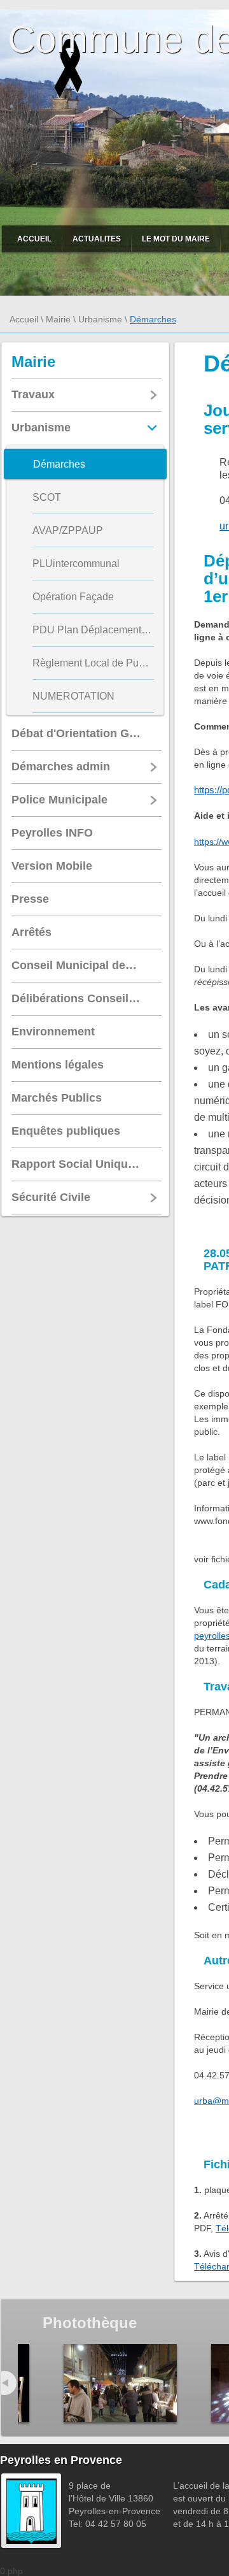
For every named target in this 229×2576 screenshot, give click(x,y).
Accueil (34, 239)
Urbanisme (100, 319)
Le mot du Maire (176, 239)
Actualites (97, 239)
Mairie (58, 319)
